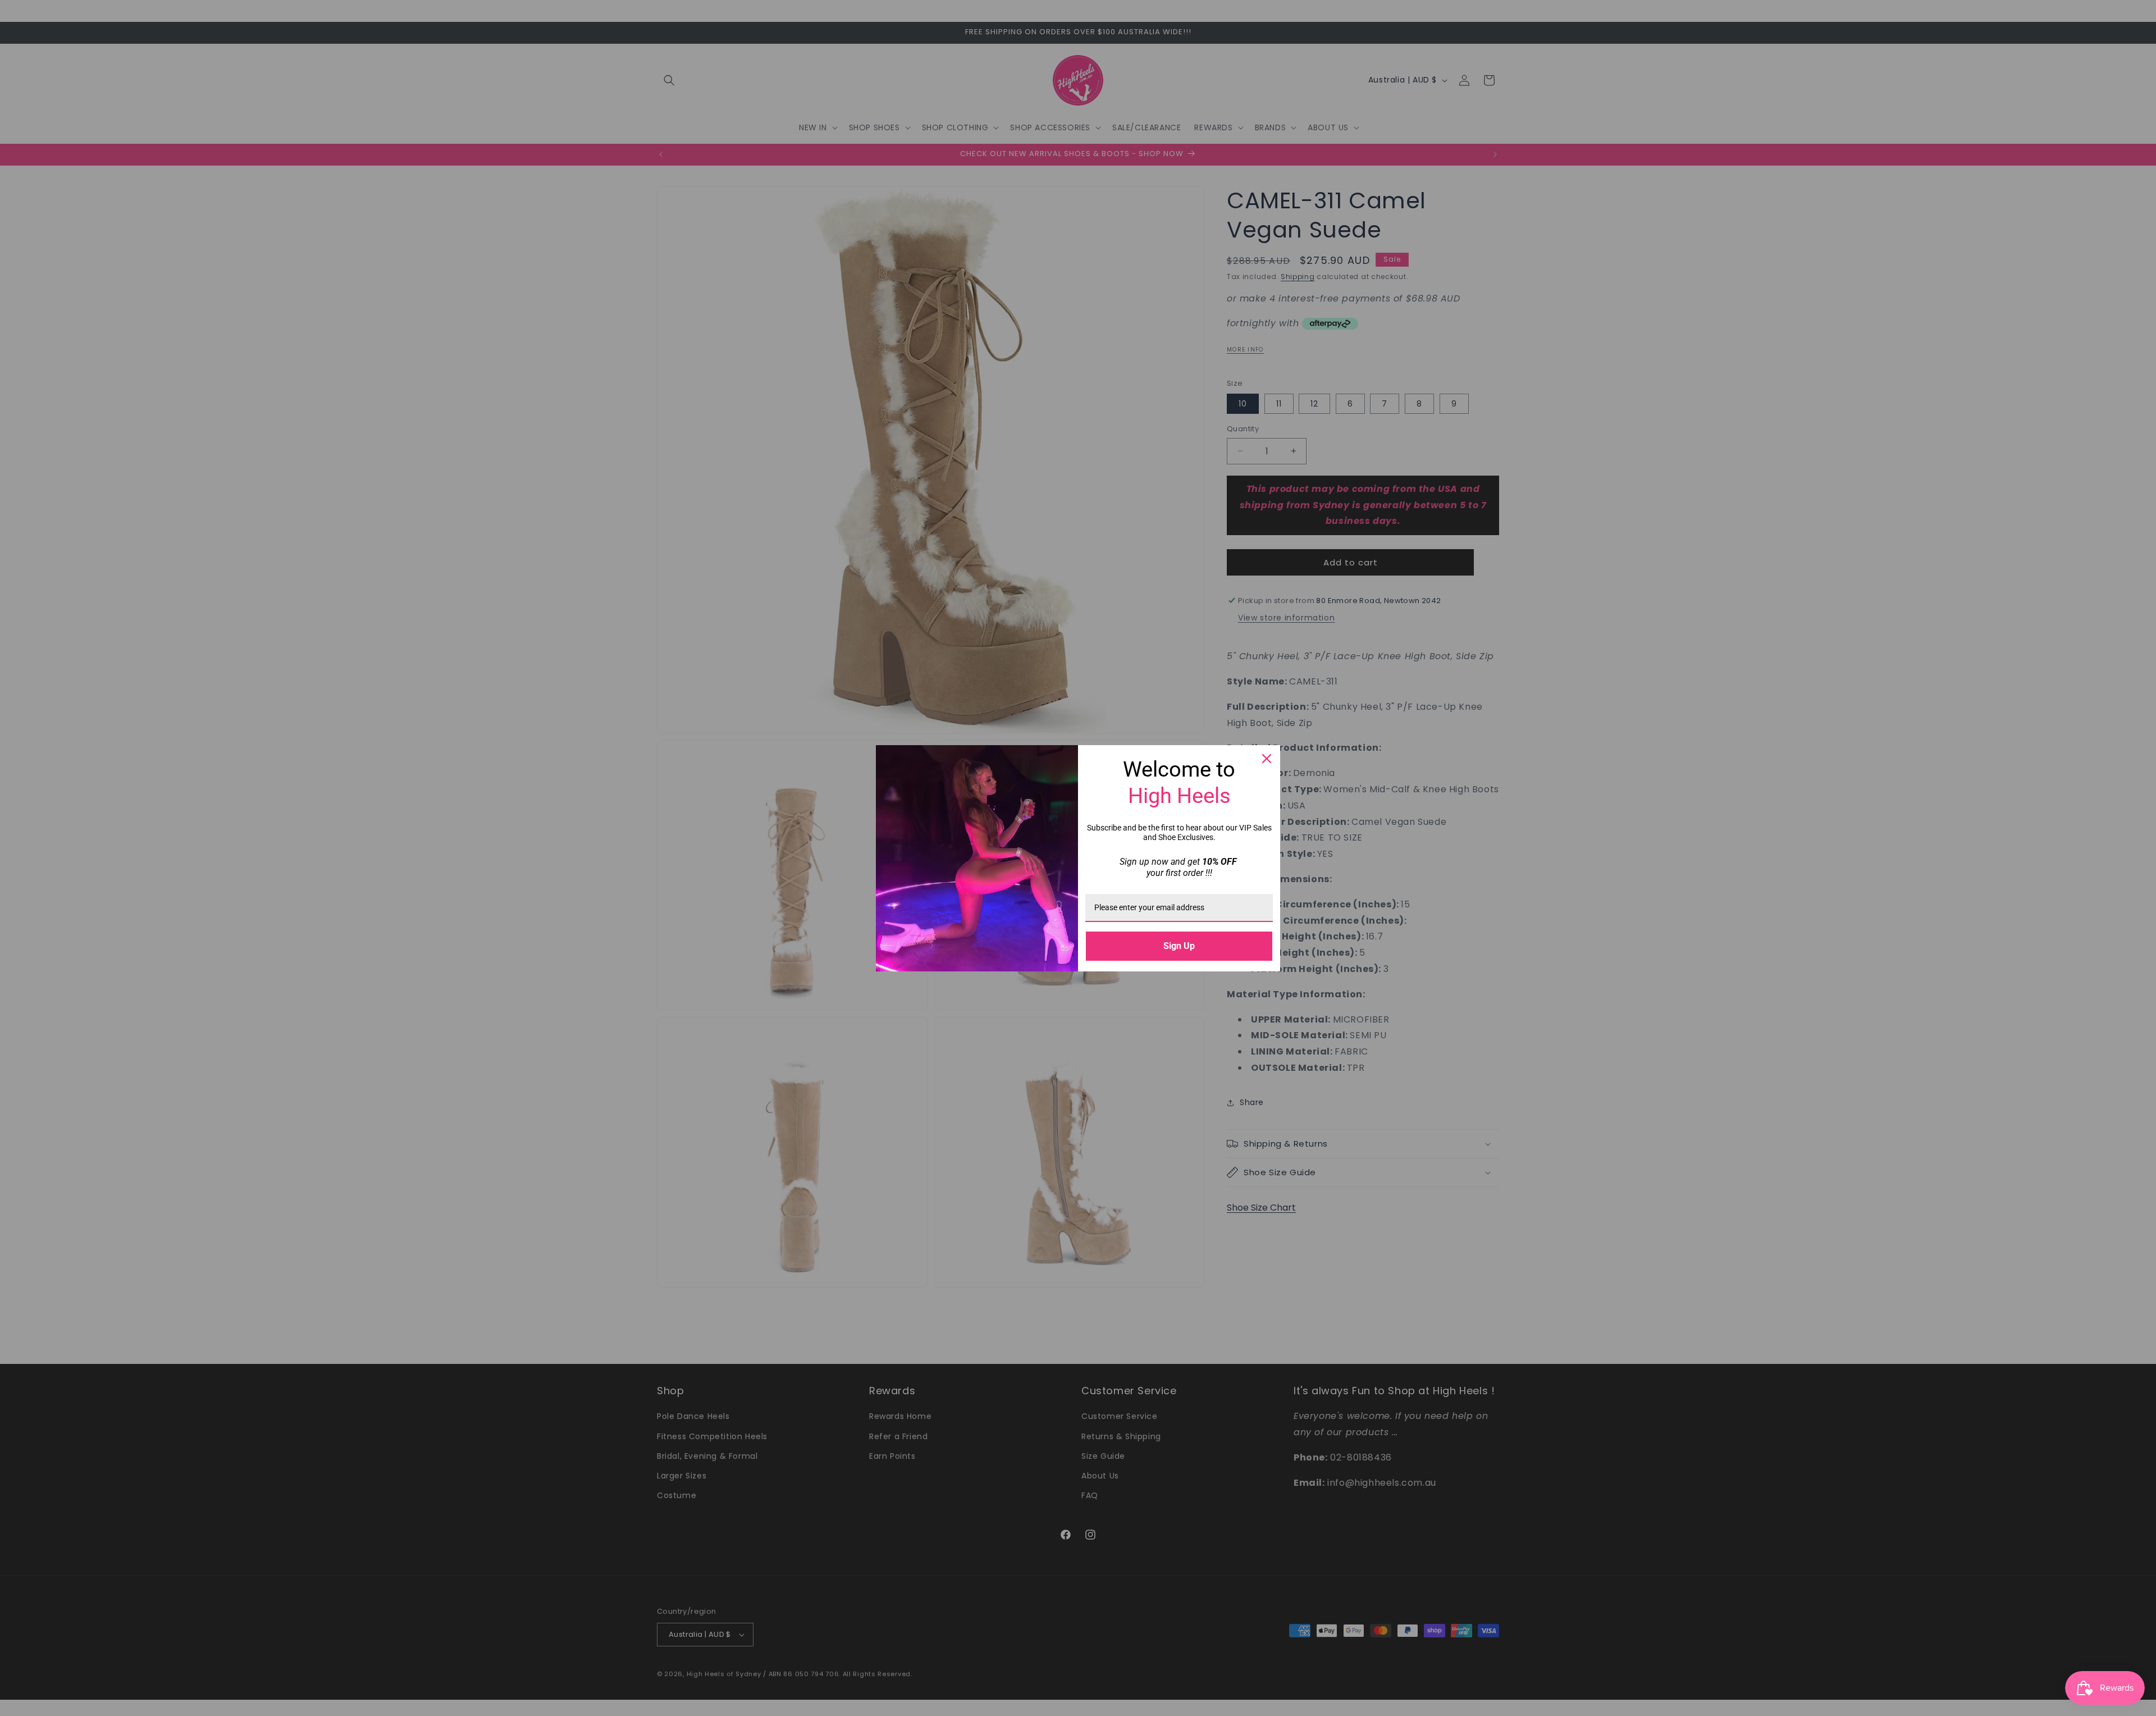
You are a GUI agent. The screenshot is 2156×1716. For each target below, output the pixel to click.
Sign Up (1179, 946)
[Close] (1267, 759)
